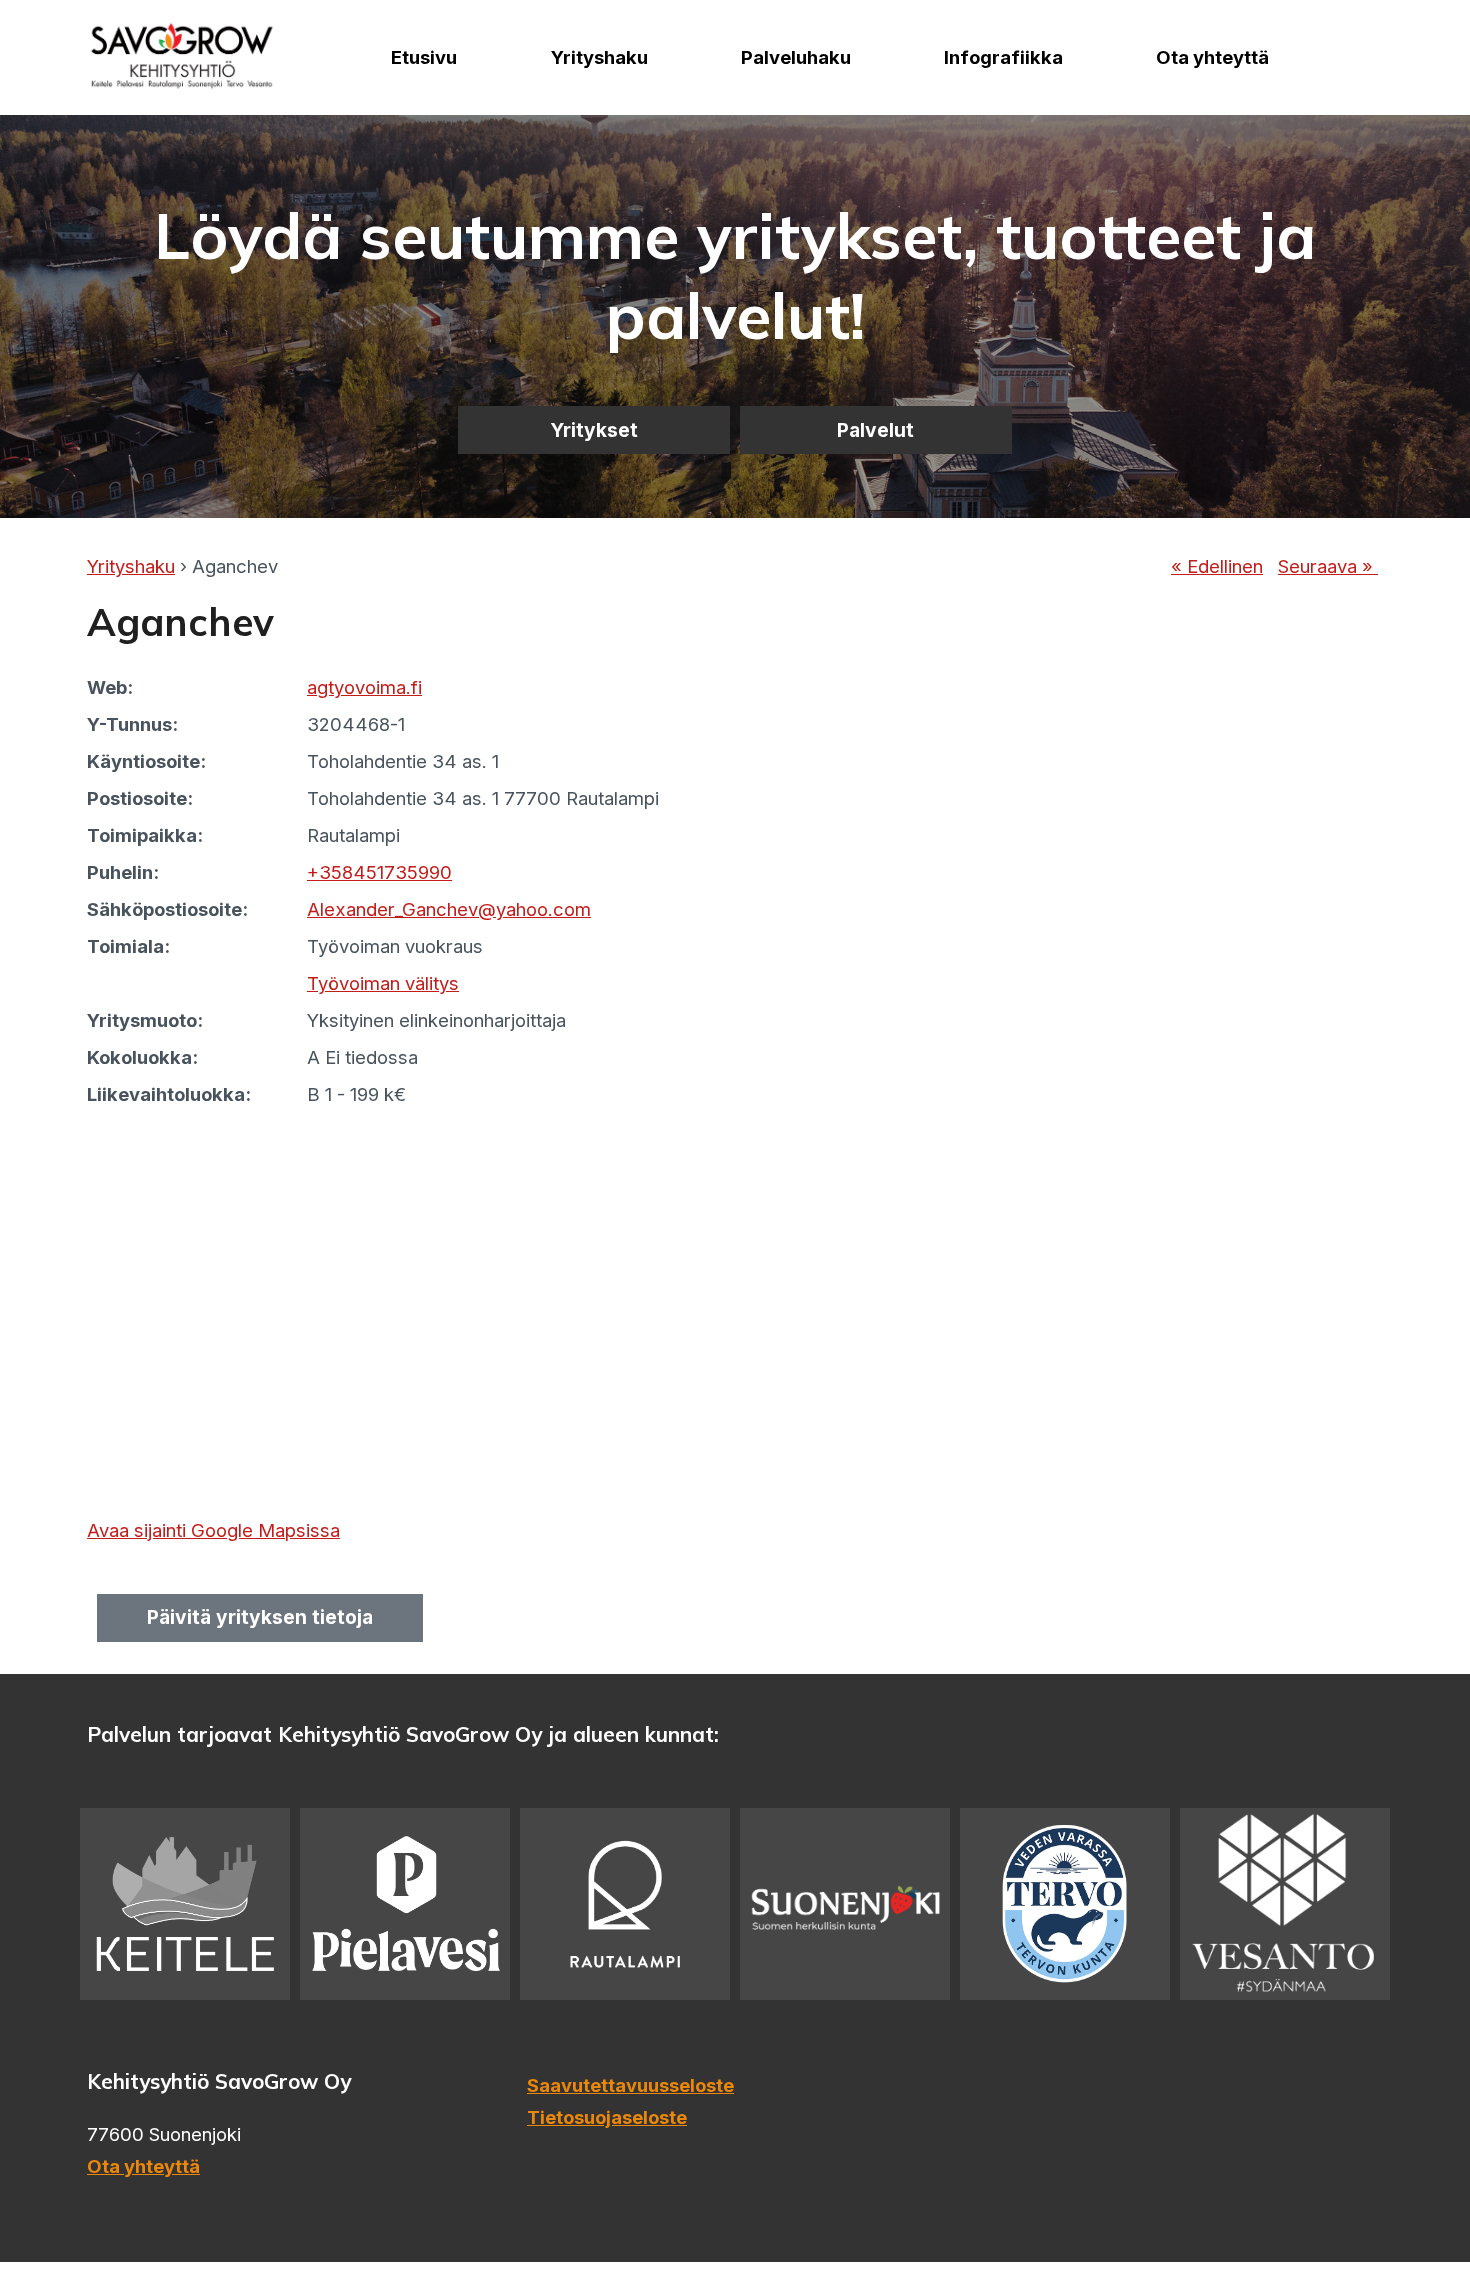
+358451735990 (379, 872)
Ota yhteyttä (1212, 57)
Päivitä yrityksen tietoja (260, 1617)
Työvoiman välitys (383, 983)
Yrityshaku (599, 57)
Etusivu (424, 57)
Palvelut (875, 430)
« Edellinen (1217, 566)
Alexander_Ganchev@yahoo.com (449, 909)
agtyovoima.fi (364, 687)
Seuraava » (1328, 566)
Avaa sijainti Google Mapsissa (213, 1530)
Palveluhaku (796, 57)
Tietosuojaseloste (607, 2117)
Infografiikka (1003, 57)
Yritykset (594, 430)
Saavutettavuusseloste (630, 2085)
